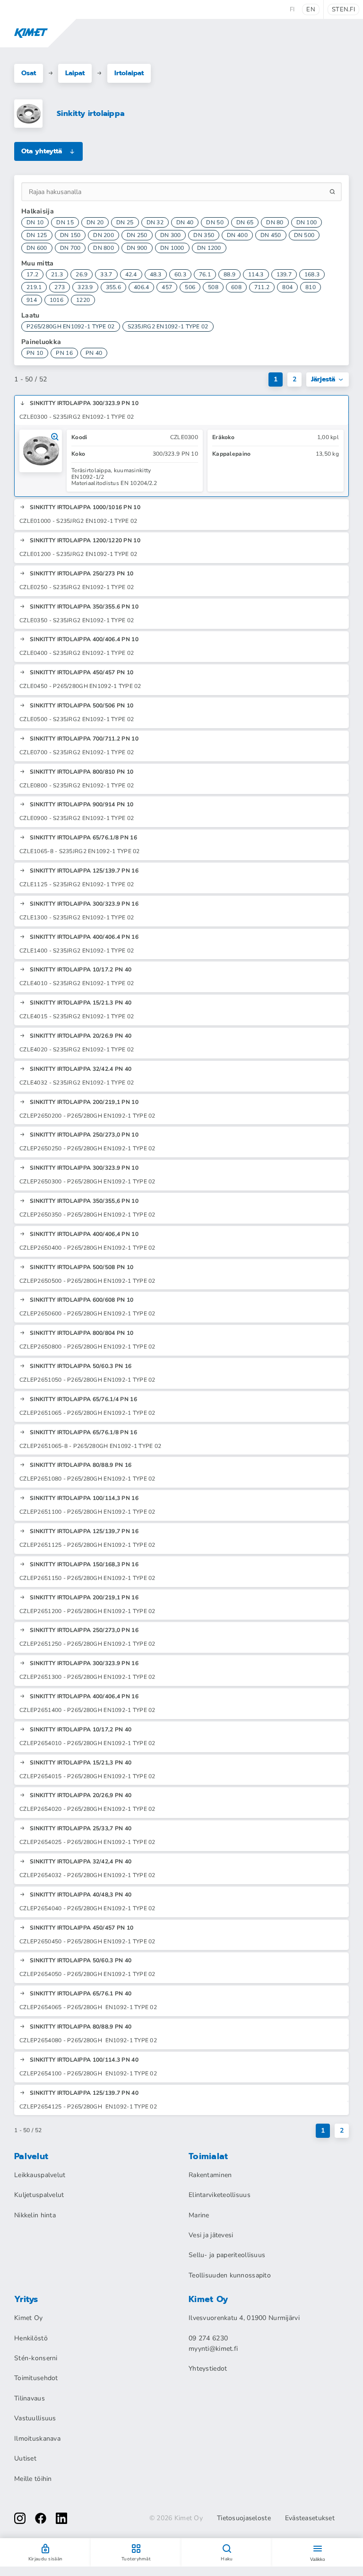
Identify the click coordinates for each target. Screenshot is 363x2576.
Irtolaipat (129, 73)
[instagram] (20, 2518)
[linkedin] (61, 2518)
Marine (199, 2215)
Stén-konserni (36, 2358)
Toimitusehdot (36, 2378)
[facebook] (41, 2518)
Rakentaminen (210, 2175)
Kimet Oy (28, 2318)
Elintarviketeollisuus (220, 2195)
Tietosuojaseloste (244, 2518)
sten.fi (343, 9)
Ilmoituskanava (37, 2439)
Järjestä (323, 379)
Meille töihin (33, 2479)
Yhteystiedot (208, 2369)
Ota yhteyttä (42, 151)
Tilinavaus (30, 2398)
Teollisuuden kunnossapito (230, 2275)
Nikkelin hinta (35, 2215)
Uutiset (25, 2458)
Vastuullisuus (35, 2418)
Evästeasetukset (310, 2518)
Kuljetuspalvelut (39, 2195)
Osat (29, 73)
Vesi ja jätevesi (211, 2235)
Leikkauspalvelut (40, 2175)
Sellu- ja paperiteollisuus (227, 2255)
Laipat (75, 73)
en (311, 9)
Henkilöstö (31, 2338)
